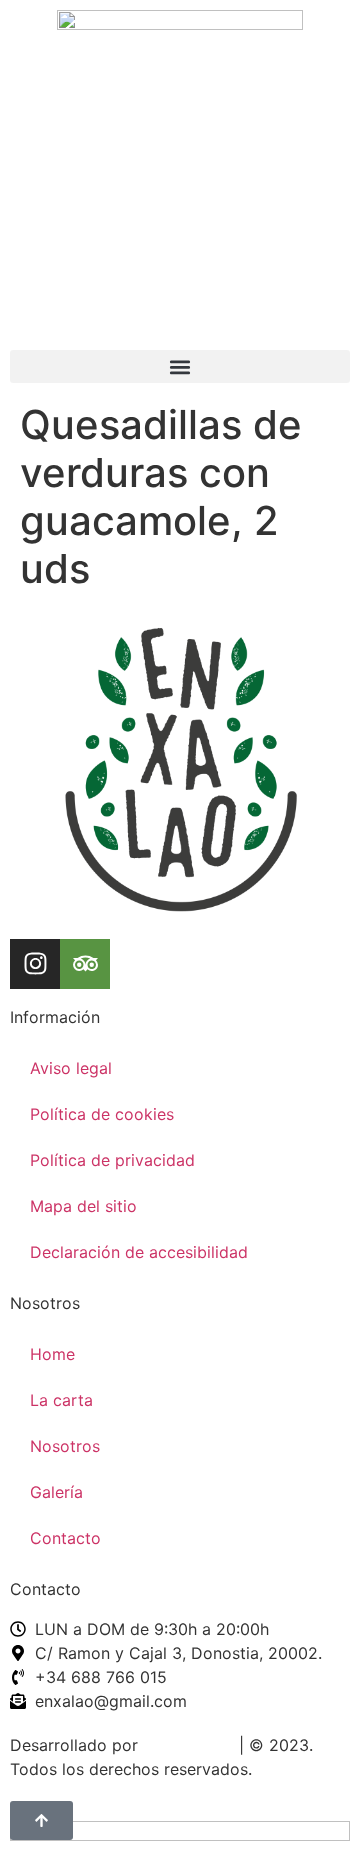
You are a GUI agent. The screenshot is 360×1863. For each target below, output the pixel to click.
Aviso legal (71, 1068)
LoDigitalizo (188, 1745)
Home (52, 1354)
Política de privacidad (112, 1160)
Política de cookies (102, 1114)
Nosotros (65, 1446)
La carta (61, 1400)
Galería (56, 1492)
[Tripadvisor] (85, 964)
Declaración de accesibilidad (139, 1252)
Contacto (65, 1538)
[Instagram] (35, 964)
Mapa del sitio (83, 1206)
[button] (180, 366)
